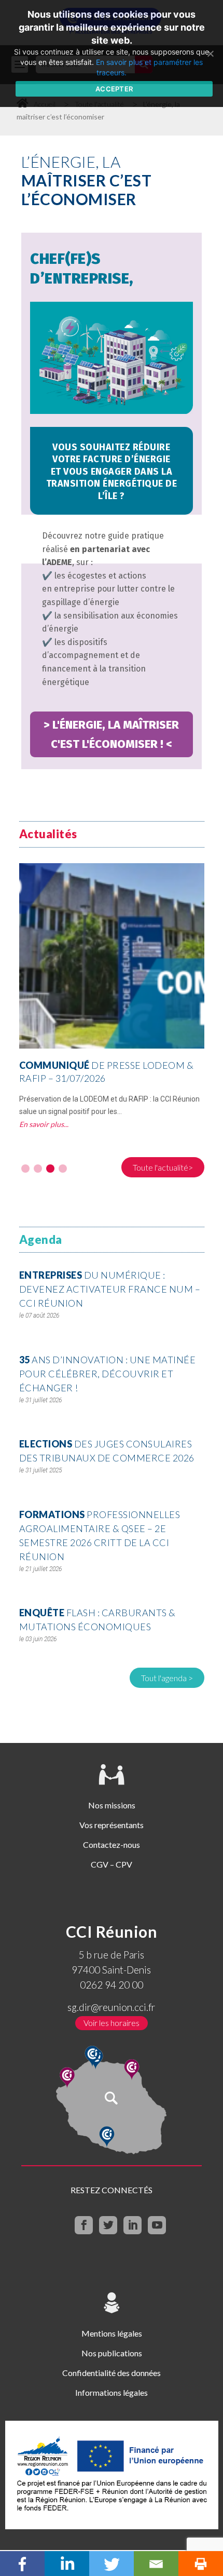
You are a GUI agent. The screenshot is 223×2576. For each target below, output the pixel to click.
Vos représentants (112, 1825)
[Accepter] (210, 53)
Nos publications (112, 2353)
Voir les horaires (112, 2023)
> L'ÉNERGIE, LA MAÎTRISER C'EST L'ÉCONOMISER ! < (111, 734)
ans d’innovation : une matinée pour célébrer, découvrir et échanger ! (108, 1374)
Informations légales (112, 2392)
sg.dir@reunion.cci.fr (111, 2007)
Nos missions (112, 1805)
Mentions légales (112, 2333)
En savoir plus (41, 1124)
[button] (25, 1169)
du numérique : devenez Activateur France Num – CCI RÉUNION (110, 1289)
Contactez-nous (112, 1844)
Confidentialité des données (112, 2373)
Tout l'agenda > (167, 1678)
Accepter (114, 89)
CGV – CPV (112, 1864)
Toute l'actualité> (163, 1167)
